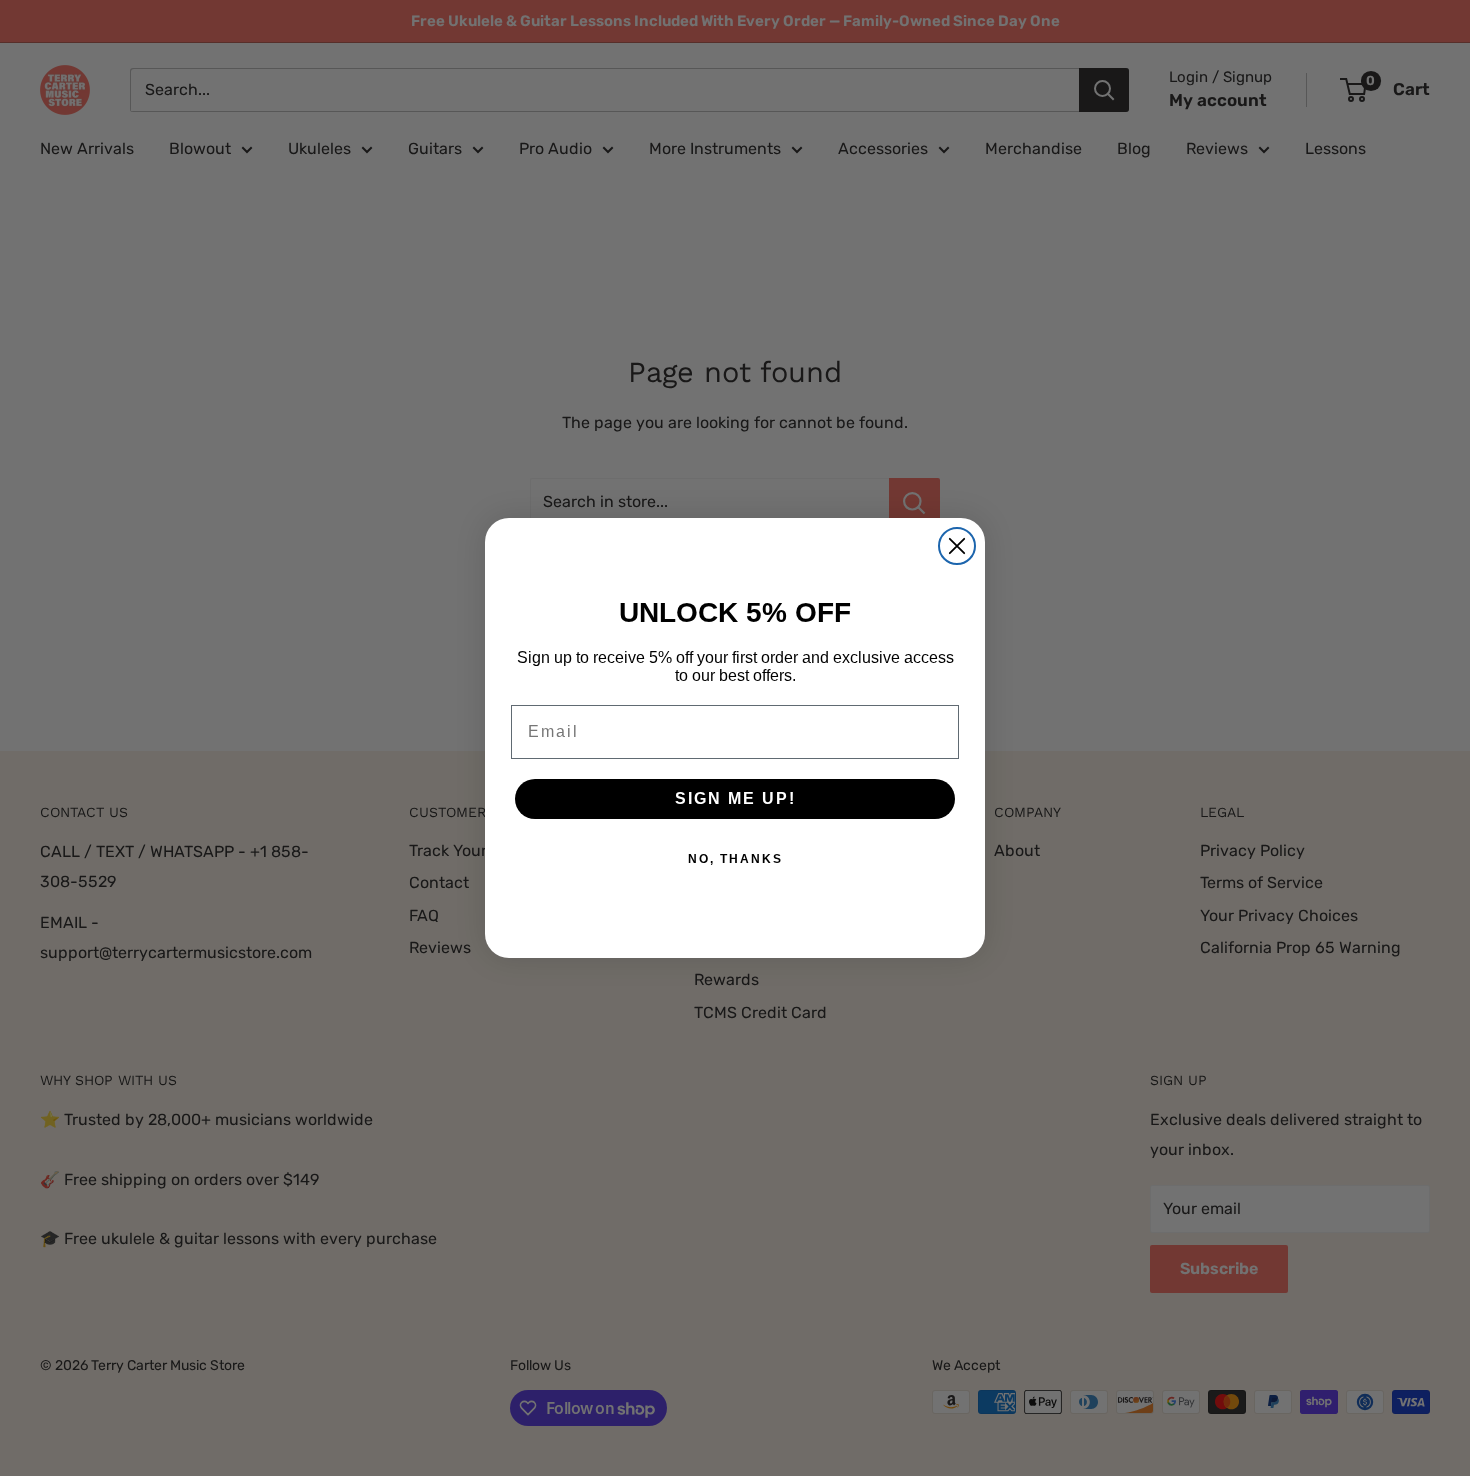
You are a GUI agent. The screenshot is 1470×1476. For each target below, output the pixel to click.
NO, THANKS (735, 859)
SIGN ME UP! (735, 798)
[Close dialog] (957, 546)
